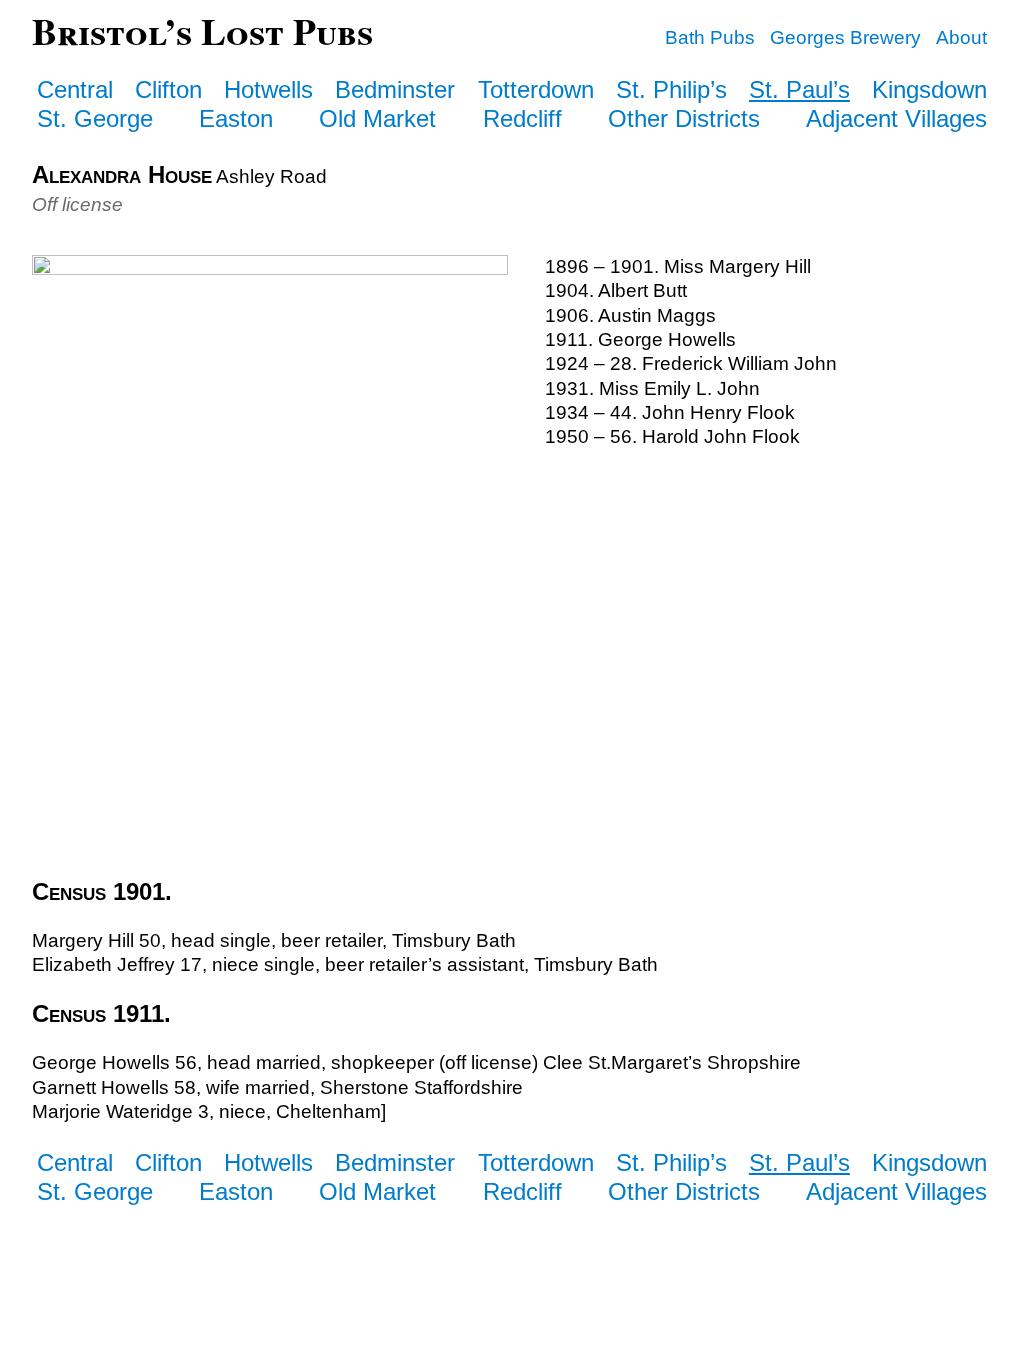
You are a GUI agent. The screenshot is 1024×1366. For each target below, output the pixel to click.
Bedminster (395, 89)
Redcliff (522, 118)
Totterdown (536, 89)
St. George (95, 118)
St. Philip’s (671, 89)
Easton (236, 118)
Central (75, 89)
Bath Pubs (710, 37)
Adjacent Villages (896, 118)
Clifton (168, 89)
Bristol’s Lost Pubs (202, 30)
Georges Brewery (845, 37)
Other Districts (684, 118)
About (961, 37)
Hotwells (268, 89)
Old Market (377, 118)
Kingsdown (929, 89)
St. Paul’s (799, 89)
